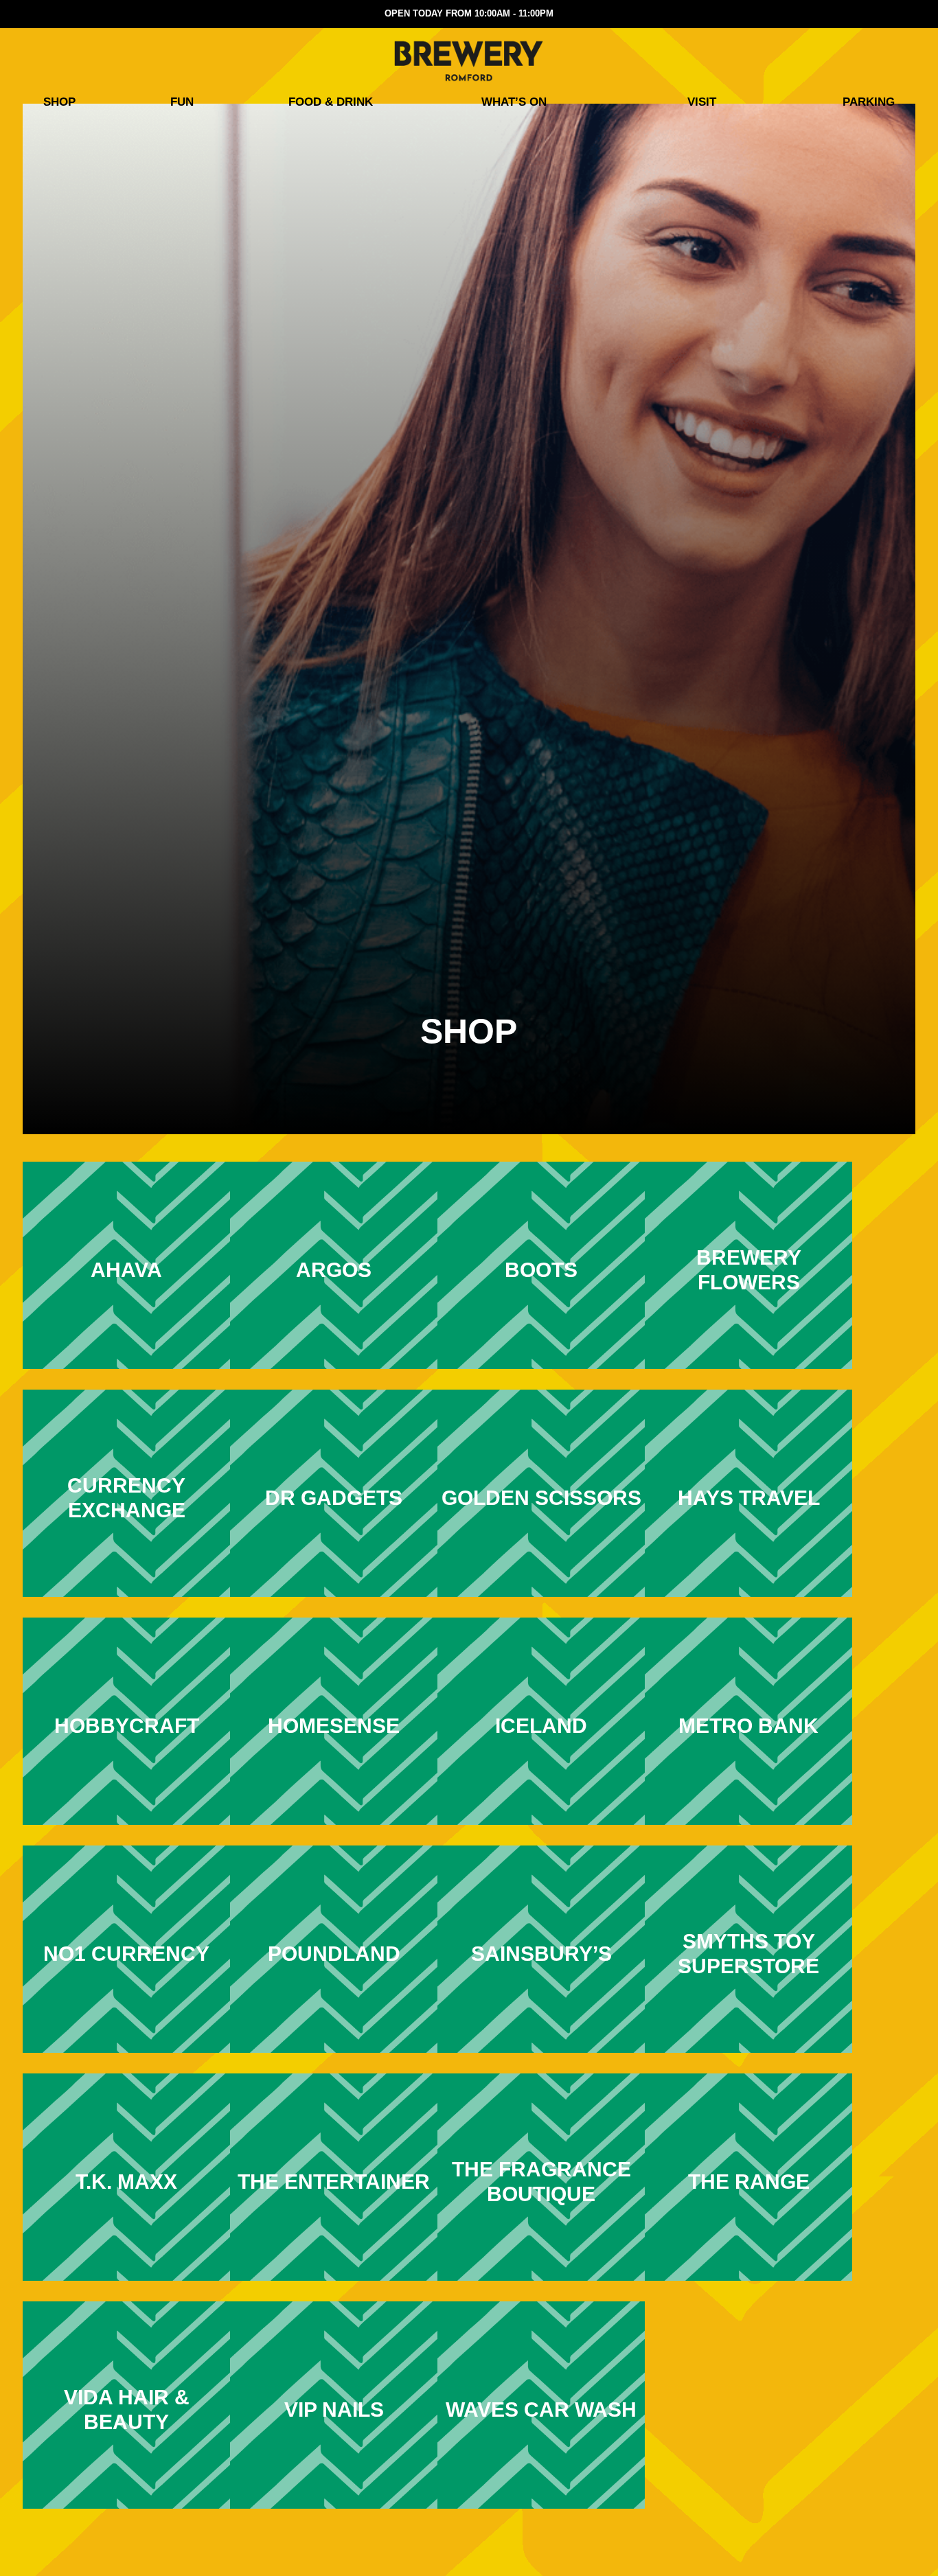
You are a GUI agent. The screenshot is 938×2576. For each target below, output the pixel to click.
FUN (182, 102)
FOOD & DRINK (331, 102)
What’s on (514, 102)
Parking (869, 102)
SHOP (59, 102)
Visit (702, 102)
